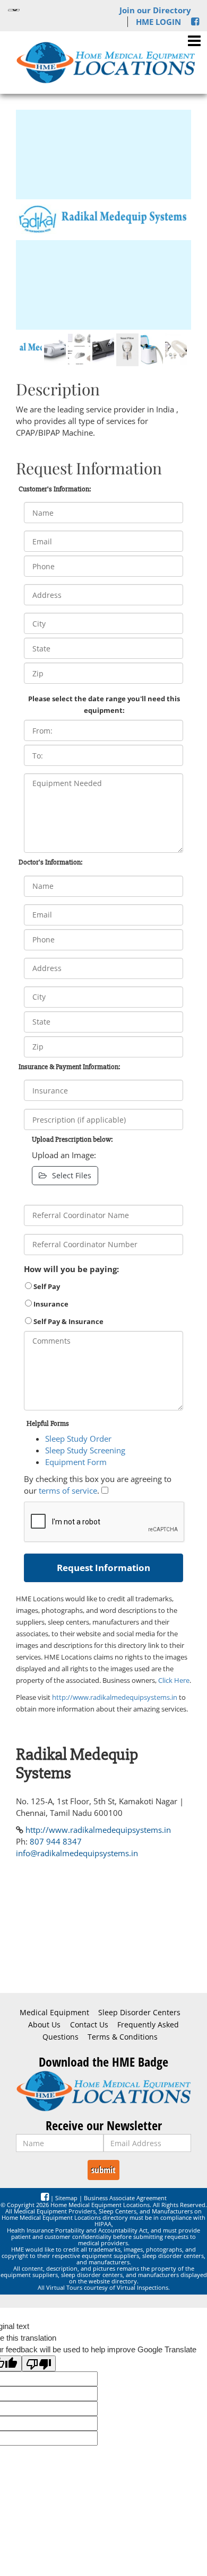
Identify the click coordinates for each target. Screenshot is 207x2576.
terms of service (68, 1490)
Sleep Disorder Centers (139, 2013)
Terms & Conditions (123, 2037)
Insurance (50, 1304)
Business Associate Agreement (125, 2198)
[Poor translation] (39, 2363)
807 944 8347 (56, 1841)
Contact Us (89, 2025)
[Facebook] (195, 22)
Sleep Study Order (78, 1439)
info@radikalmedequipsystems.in (77, 1853)
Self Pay (46, 1286)
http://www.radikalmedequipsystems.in (115, 1697)
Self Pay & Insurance (68, 1321)
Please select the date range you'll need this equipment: (104, 704)
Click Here (174, 1680)
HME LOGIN (158, 22)
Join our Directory (155, 10)
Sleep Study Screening (85, 1450)
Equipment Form (76, 1462)
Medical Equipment (54, 2013)
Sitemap (66, 2198)
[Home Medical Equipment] (103, 2091)
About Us (44, 2025)
